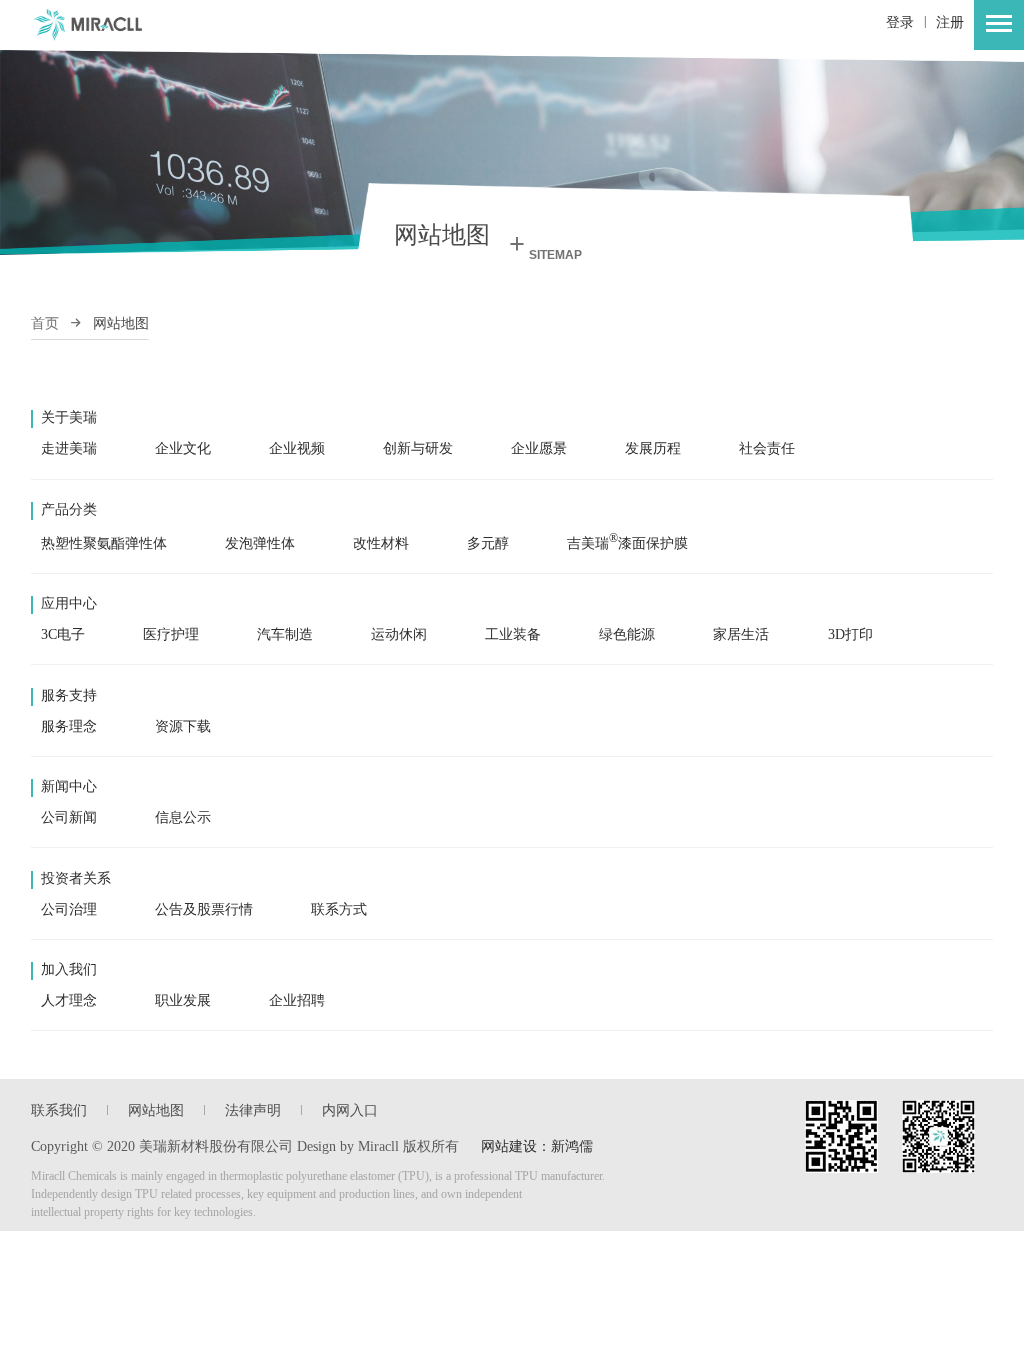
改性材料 (381, 543)
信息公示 (183, 817)
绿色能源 (627, 634)
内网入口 (350, 1110)
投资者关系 (76, 878)
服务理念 (69, 726)
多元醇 (488, 543)
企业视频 (297, 448)
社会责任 (767, 448)
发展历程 (653, 448)
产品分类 (69, 509)
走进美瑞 (69, 448)
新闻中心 (69, 786)
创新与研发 (418, 448)
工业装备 (513, 634)
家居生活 (741, 634)
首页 (45, 323)
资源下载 (183, 726)
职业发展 (183, 1000)
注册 (950, 22)
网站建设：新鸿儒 (537, 1146)
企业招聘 (297, 1000)
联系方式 (339, 909)
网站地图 (156, 1110)
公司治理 (69, 909)
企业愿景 (539, 448)
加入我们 (69, 969)
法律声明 (253, 1110)
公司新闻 (69, 817)
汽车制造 (285, 634)
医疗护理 (171, 634)
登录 (900, 22)
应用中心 (69, 603)
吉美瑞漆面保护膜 (627, 543)
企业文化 (183, 448)
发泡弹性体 (260, 543)
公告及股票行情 (204, 909)
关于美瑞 (69, 417)
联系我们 (59, 1110)
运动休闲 (399, 634)
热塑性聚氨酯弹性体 (104, 543)
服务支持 (69, 695)
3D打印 (850, 634)
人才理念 (69, 1000)
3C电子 (63, 634)
